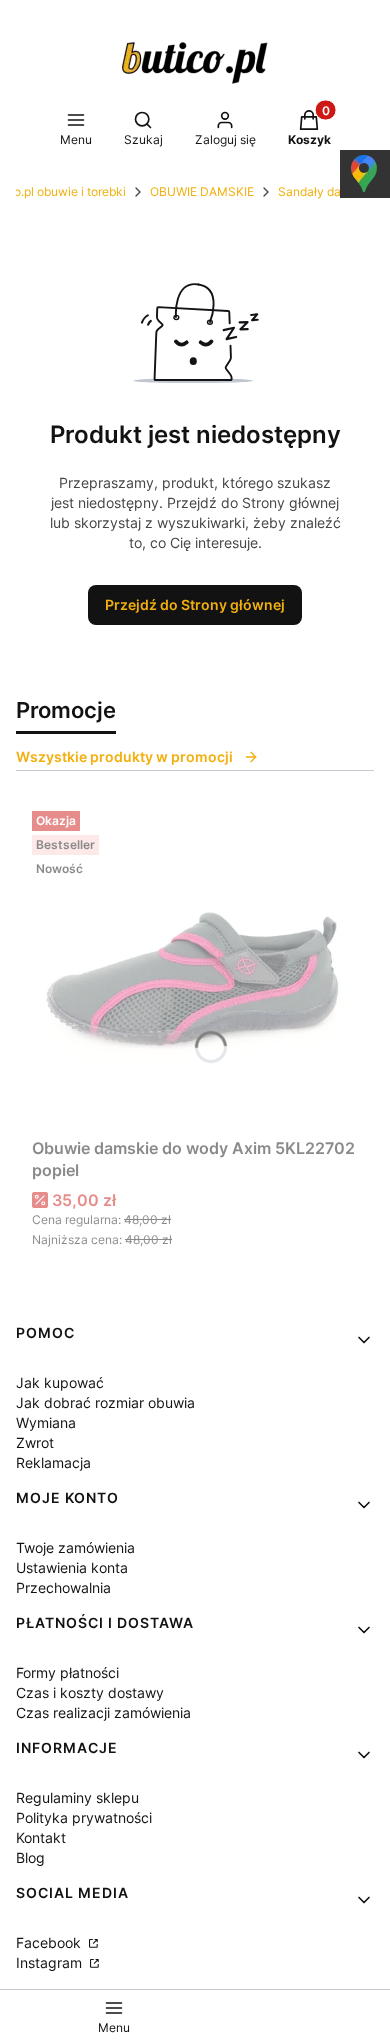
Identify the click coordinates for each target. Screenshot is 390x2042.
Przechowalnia (63, 1587)
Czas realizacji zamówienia (103, 1712)
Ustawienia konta (72, 1567)
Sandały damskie (326, 191)
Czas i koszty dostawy (90, 1692)
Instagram (51, 1962)
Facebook (50, 1942)
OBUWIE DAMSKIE (202, 191)
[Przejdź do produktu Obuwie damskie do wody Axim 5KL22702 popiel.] (195, 966)
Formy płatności (67, 1672)
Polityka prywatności (84, 1817)
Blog (30, 1857)
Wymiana (46, 1422)
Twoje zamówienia (75, 1547)
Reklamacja (53, 1462)
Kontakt (41, 1837)
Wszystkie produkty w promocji (124, 756)
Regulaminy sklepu (77, 1797)
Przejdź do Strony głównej (195, 604)
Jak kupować (60, 1382)
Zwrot (35, 1442)
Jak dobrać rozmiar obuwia (105, 1402)
